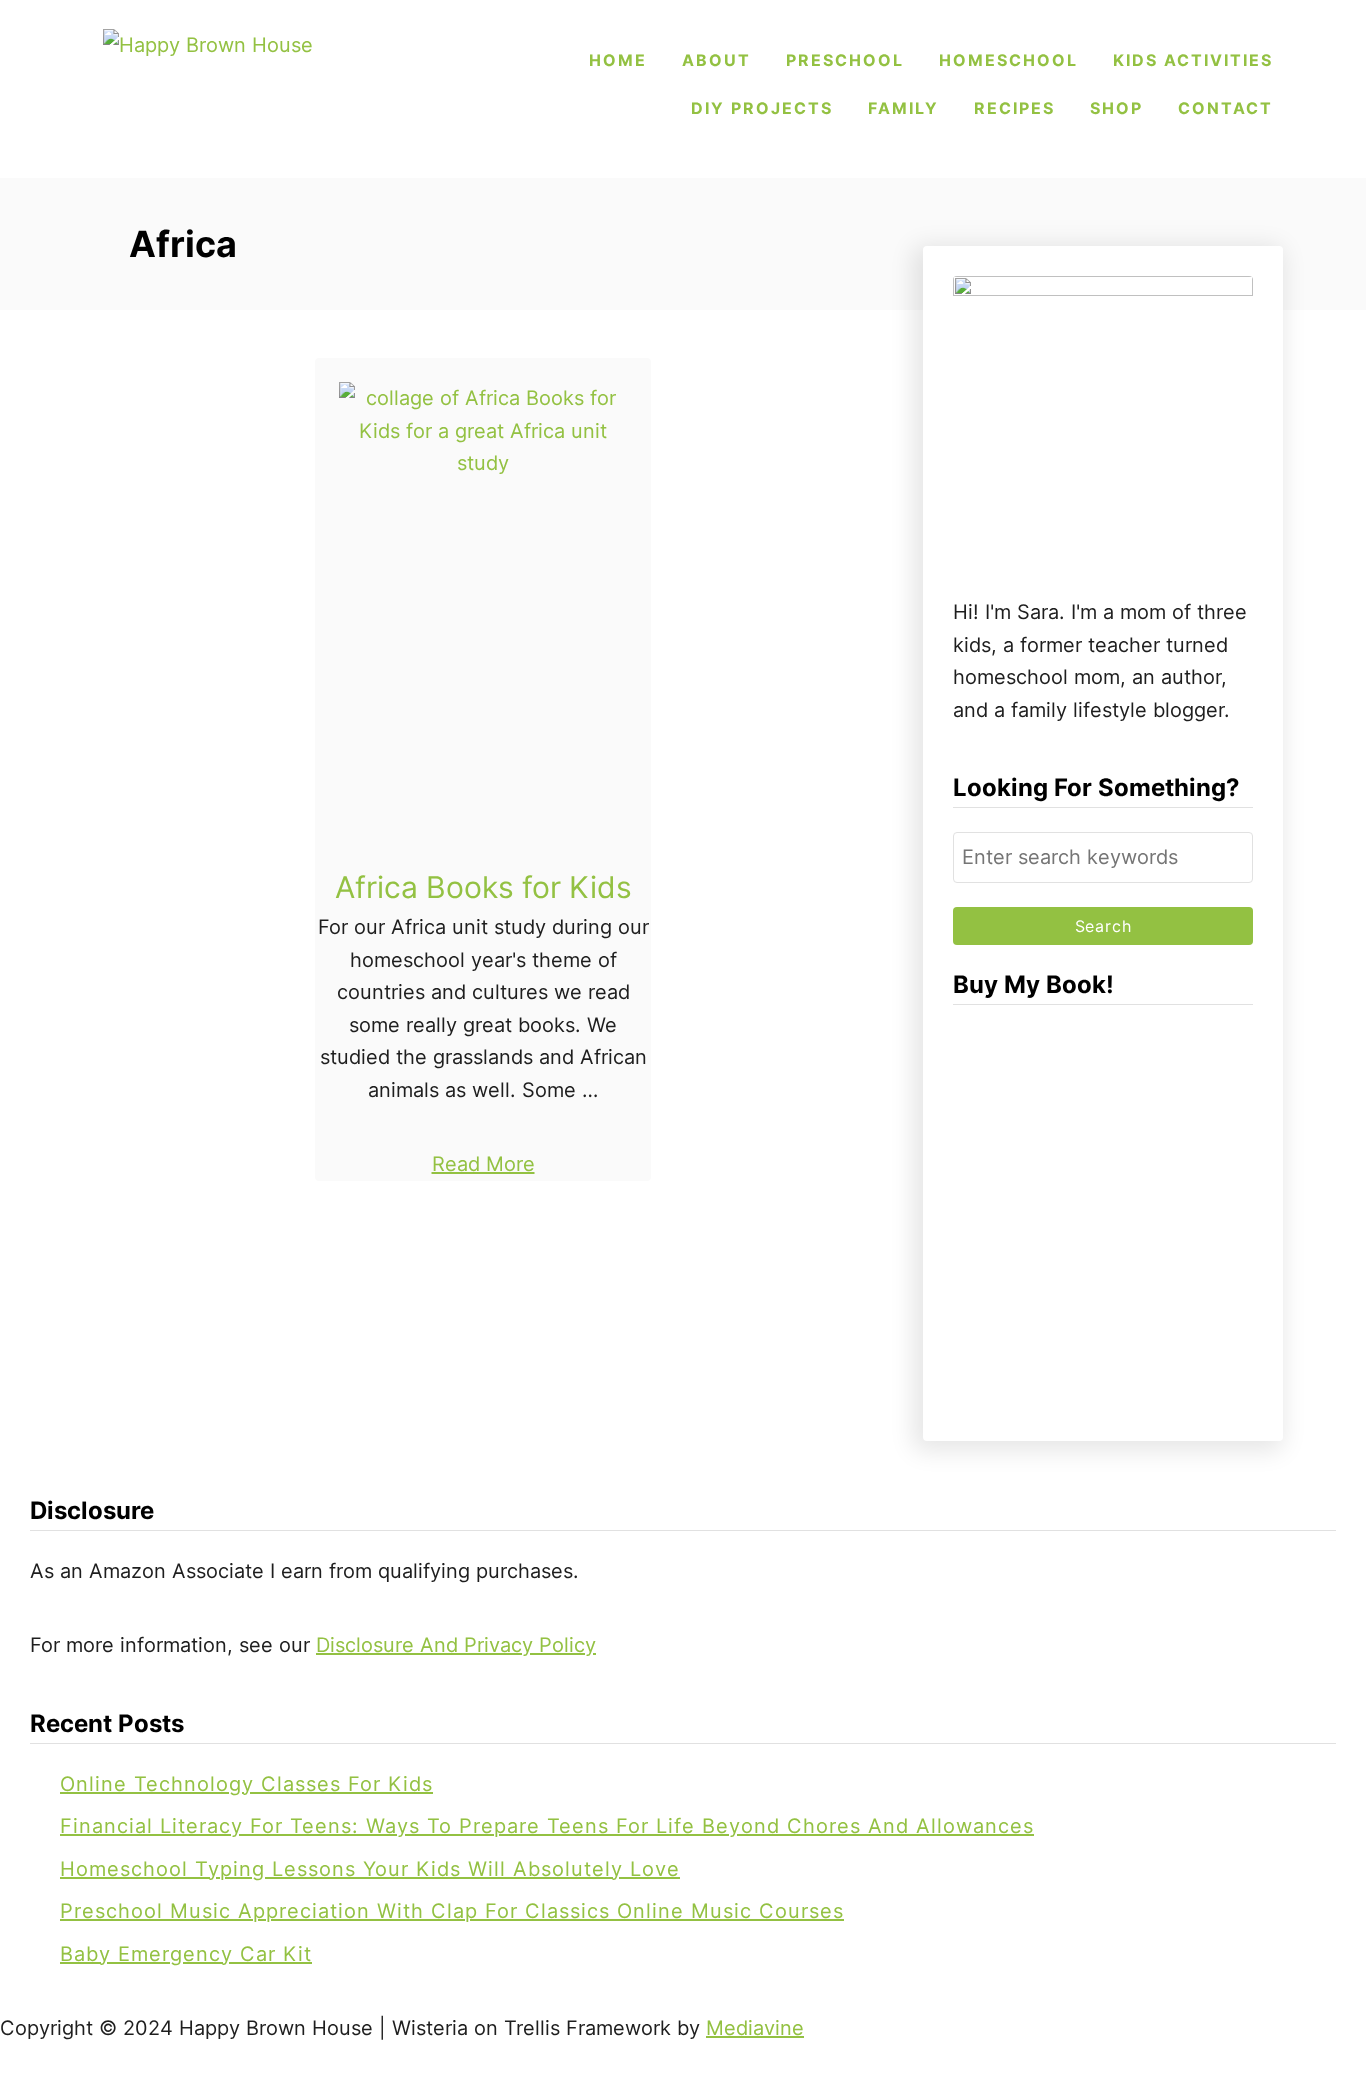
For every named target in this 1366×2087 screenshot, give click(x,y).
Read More (483, 1164)
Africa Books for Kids (483, 887)
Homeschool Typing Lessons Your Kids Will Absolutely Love (370, 1869)
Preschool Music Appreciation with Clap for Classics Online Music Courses (452, 1911)
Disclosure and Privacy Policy (456, 1645)
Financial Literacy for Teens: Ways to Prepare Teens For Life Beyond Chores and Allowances (547, 1826)
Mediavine (755, 2028)
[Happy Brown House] (242, 85)
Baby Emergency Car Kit (186, 1954)
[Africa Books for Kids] (483, 622)
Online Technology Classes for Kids (246, 1784)
